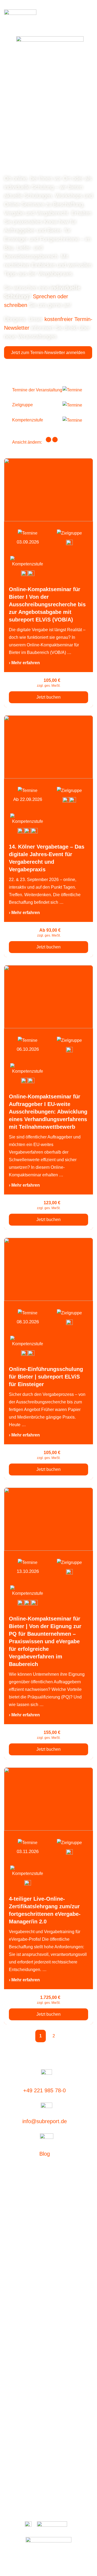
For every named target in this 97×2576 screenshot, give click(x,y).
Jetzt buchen (48, 697)
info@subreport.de (45, 2121)
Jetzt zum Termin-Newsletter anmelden (48, 353)
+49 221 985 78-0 (44, 2090)
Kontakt (42, 2490)
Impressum (49, 2509)
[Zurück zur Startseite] (20, 17)
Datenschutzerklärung (49, 2500)
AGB (67, 2490)
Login (9, 2255)
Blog (45, 2154)
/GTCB (78, 2490)
